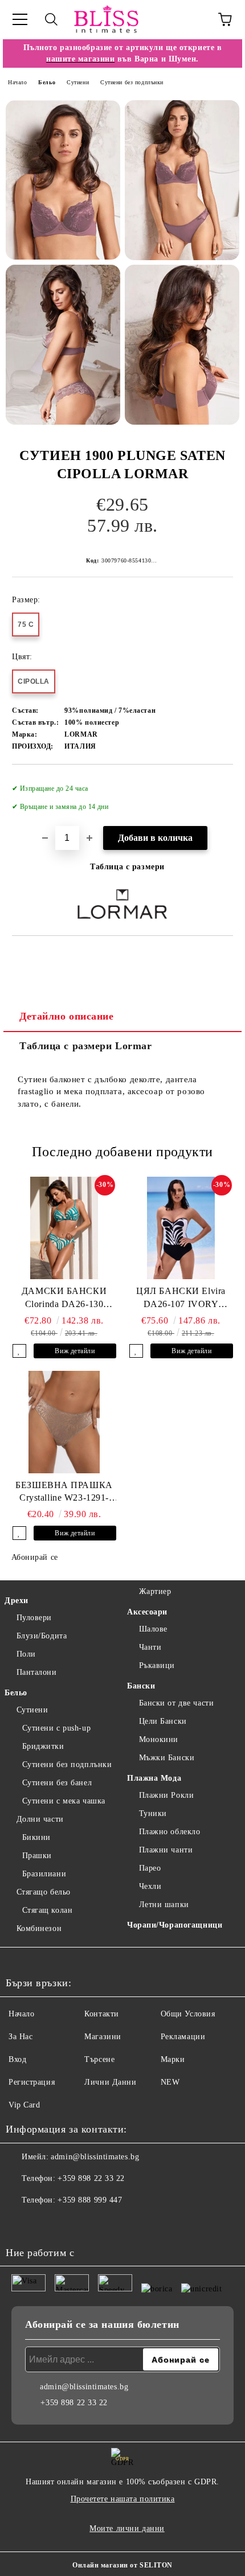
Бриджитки (43, 1746)
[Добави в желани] (217, 783)
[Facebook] (21, 2223)
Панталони (37, 1672)
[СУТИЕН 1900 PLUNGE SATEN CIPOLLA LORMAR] (63, 180)
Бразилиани (44, 1874)
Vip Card (24, 2105)
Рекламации (183, 2037)
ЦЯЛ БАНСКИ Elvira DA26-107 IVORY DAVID (181, 1299)
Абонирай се (35, 1557)
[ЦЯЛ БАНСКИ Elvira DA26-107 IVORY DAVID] (181, 1228)
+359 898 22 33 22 (91, 2178)
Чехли (150, 1886)
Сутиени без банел (57, 1783)
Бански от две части (176, 1703)
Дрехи (17, 1601)
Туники (153, 1813)
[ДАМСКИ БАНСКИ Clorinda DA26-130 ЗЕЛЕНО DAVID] (64, 1228)
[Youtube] (71, 2223)
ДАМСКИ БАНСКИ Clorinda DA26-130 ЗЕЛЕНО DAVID (64, 1299)
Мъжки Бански (167, 1758)
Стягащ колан (47, 1910)
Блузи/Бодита (42, 1636)
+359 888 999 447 (90, 2200)
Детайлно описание (67, 1016)
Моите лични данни (127, 2528)
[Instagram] (46, 2223)
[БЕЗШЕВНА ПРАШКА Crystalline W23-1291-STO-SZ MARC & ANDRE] (64, 1422)
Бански (141, 1686)
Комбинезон (39, 1928)
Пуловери (34, 1618)
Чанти (150, 1647)
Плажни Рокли (166, 1795)
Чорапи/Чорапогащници (175, 1925)
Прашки (37, 1856)
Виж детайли (75, 1351)
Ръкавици (157, 1665)
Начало (17, 82)
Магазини (103, 2037)
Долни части (40, 1819)
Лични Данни (110, 2082)
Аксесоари (147, 1612)
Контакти (101, 2014)
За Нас (21, 2037)
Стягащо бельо (44, 1892)
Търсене (99, 2059)
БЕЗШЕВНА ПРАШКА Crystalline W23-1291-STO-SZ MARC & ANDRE (64, 1493)
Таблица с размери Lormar (85, 1046)
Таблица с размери (127, 867)
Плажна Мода (154, 1778)
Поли (26, 1654)
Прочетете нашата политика (123, 2499)
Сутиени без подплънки (132, 82)
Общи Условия (188, 2014)
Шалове (153, 1629)
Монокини (159, 1739)
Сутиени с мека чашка (64, 1801)
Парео (150, 1868)
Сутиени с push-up (56, 1728)
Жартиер (155, 1591)
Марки (173, 2059)
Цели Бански (163, 1721)
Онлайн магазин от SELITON (122, 2565)
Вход (17, 2059)
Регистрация (32, 2082)
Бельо (47, 82)
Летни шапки (164, 1905)
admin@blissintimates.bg (95, 2157)
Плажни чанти (166, 1850)
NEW (170, 2082)
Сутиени (78, 82)
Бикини (36, 1837)
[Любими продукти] (194, 19)
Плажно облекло (170, 1832)
